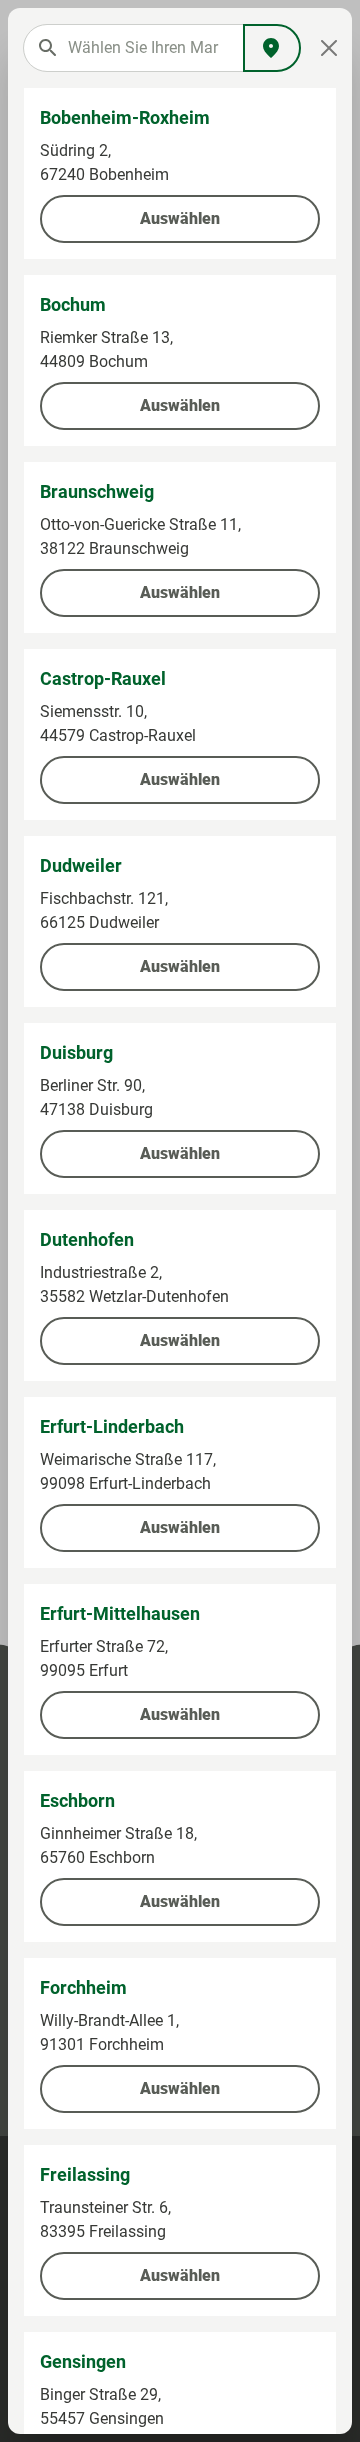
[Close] (329, 48)
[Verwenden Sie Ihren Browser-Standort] (272, 48)
